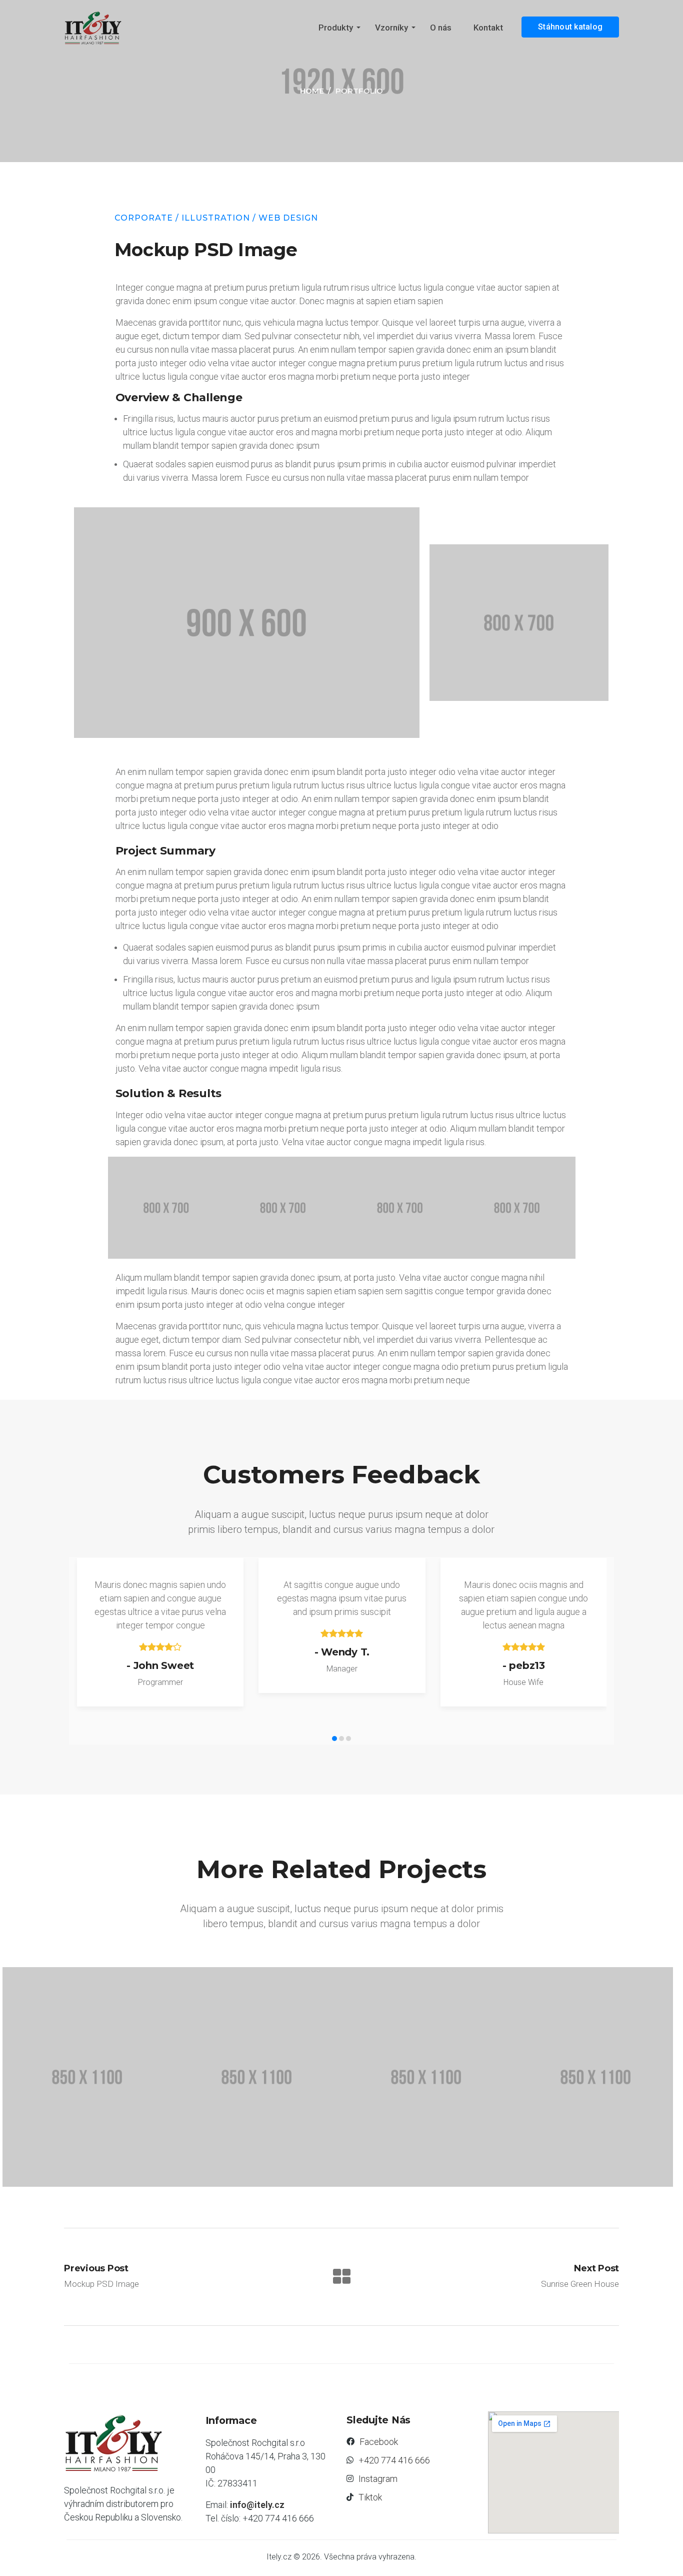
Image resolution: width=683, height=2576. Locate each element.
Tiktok (370, 2497)
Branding (344, 2141)
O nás (441, 28)
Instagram (378, 2479)
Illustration (216, 218)
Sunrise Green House (382, 2160)
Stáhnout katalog (570, 27)
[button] (334, 1739)
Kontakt (488, 28)
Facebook (379, 2442)
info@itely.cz (257, 2505)
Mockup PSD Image (210, 2160)
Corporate (144, 218)
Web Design (288, 218)
